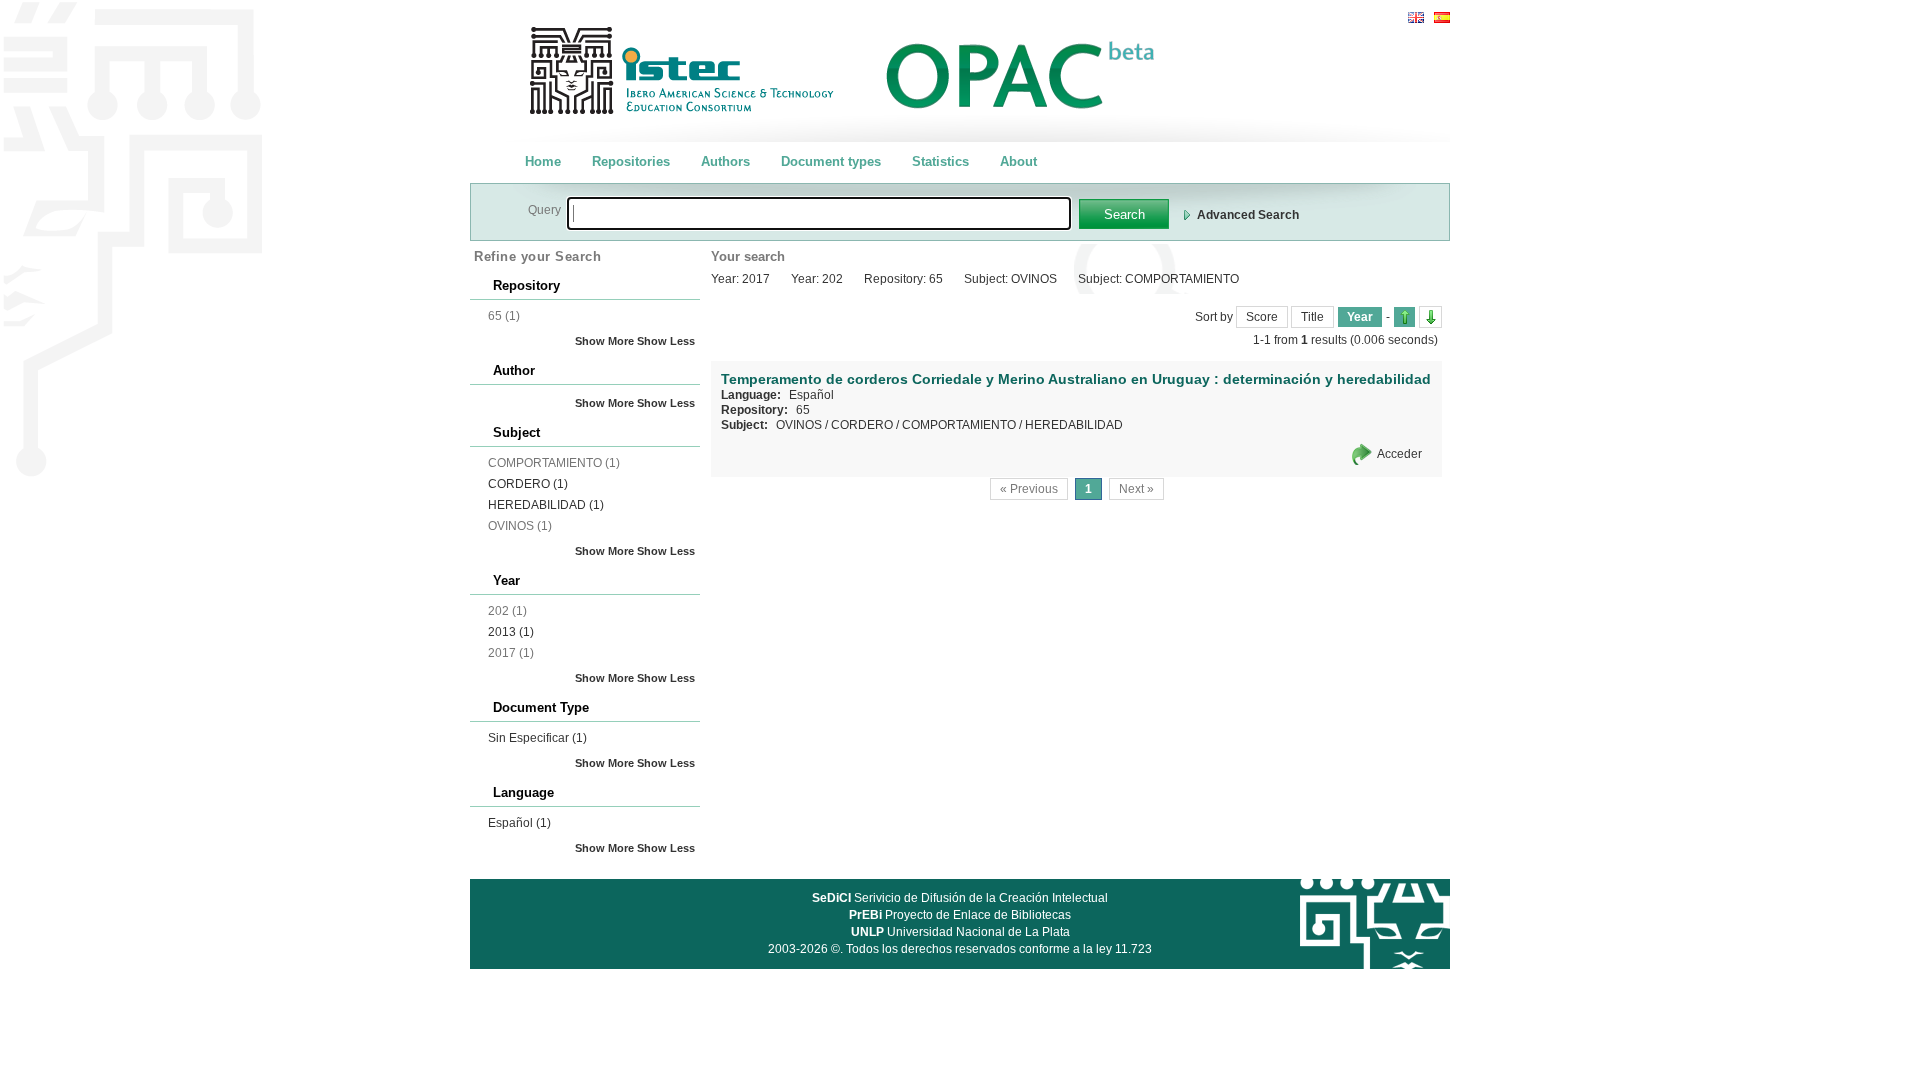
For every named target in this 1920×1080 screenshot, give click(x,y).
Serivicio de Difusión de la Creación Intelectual (960, 898)
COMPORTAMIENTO (959, 425)
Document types (831, 161)
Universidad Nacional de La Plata (960, 932)
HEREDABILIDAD (546, 505)
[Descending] (1430, 317)
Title (1312, 317)
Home (543, 161)
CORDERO (528, 484)
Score (1262, 317)
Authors (725, 161)
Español (519, 823)
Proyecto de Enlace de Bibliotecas (960, 915)
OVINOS (799, 425)
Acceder (1399, 454)
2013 (511, 632)
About (1018, 161)
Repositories (631, 161)
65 (803, 410)
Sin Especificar (537, 738)
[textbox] (819, 213)
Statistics (940, 161)
